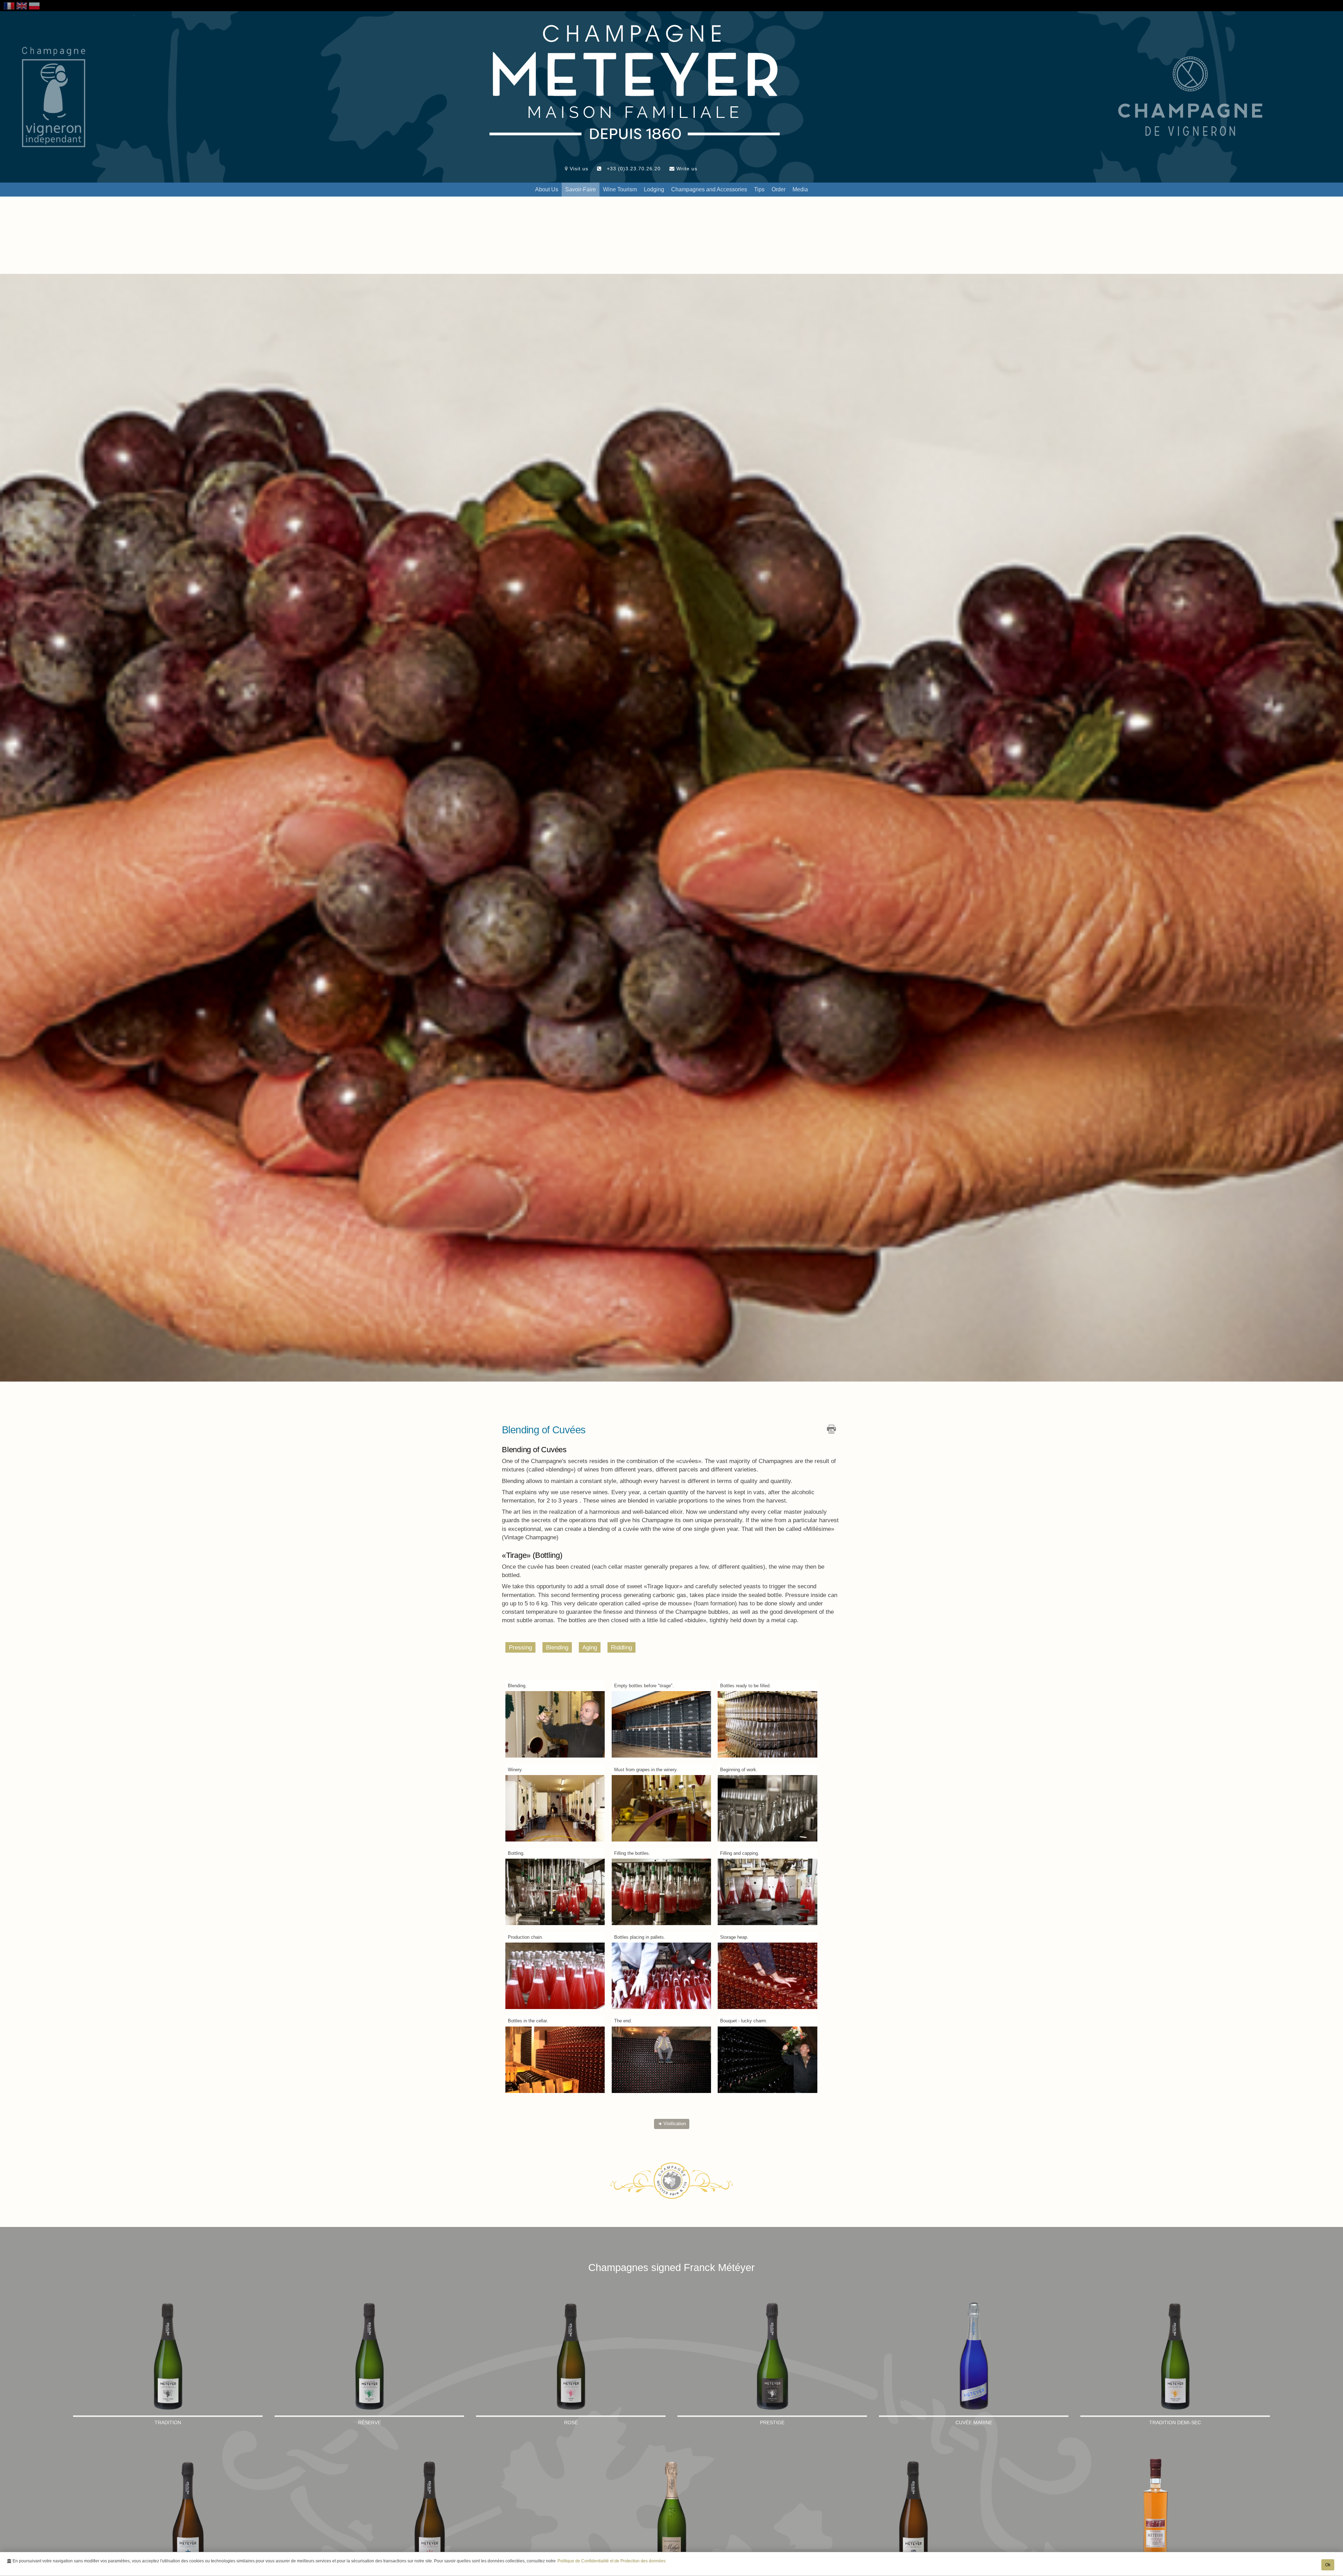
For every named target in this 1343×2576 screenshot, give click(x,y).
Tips (759, 189)
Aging (590, 1647)
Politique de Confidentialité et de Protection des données (612, 2561)
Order (779, 189)
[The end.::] (662, 2059)
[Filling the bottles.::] (662, 1892)
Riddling (621, 1647)
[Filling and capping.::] (768, 1892)
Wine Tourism (620, 189)
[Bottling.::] (555, 1892)
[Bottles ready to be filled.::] (768, 1724)
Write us (686, 169)
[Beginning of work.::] (768, 1808)
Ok (1328, 2565)
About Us (547, 189)
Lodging (654, 189)
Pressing (520, 1647)
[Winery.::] (555, 1808)
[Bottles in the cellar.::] (555, 2059)
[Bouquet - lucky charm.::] (768, 2059)
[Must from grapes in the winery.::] (662, 1808)
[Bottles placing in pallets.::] (662, 1975)
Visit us (578, 169)
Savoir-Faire (581, 189)
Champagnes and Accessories (709, 189)
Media (800, 189)
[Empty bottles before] (662, 1724)
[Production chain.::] (555, 1975)
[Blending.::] (555, 1724)
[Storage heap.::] (768, 1975)
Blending (557, 1647)
